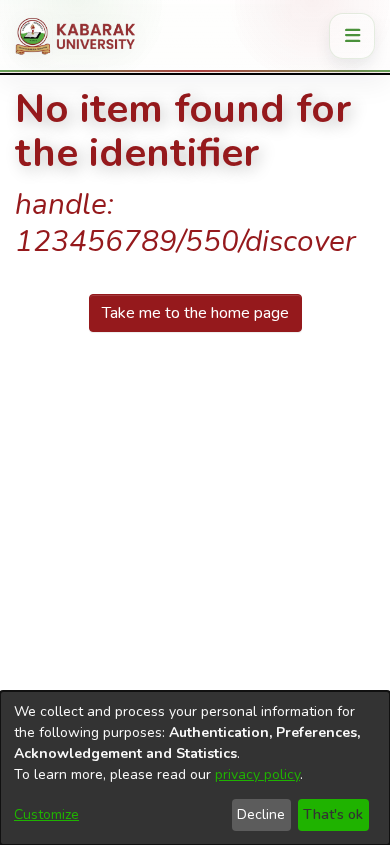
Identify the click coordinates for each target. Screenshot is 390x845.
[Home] (82, 36)
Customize (46, 814)
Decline (261, 814)
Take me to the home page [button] (195, 313)
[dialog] (195, 768)
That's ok (333, 814)
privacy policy (257, 774)
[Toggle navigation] (352, 36)
